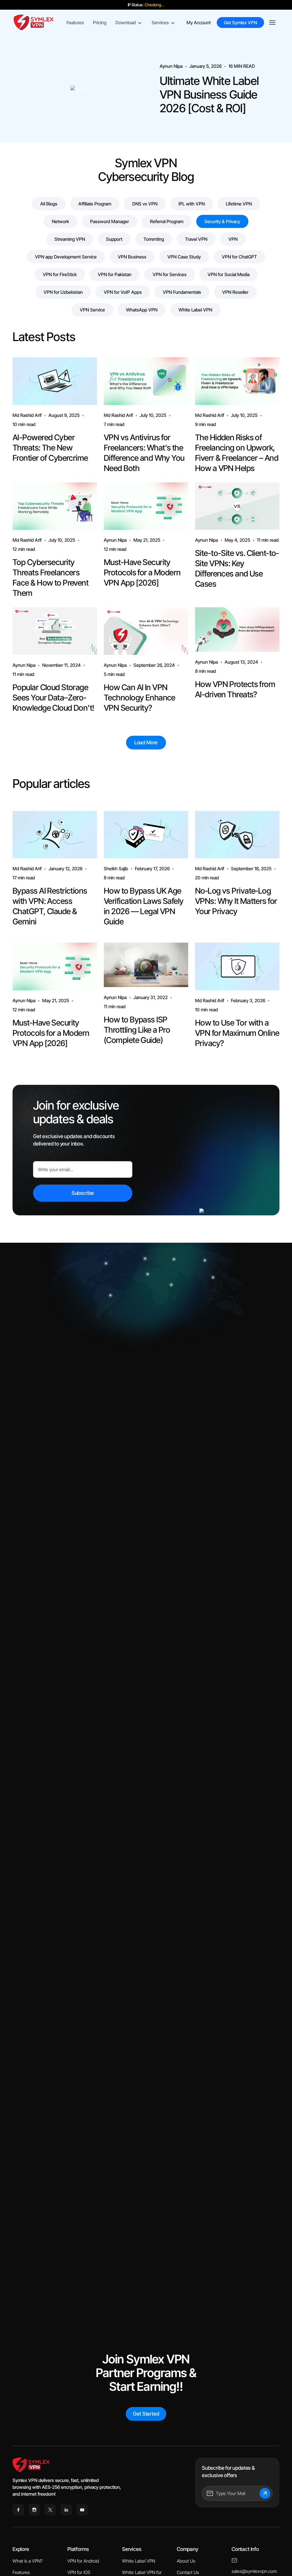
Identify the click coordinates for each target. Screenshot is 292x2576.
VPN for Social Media (229, 274)
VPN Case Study (184, 257)
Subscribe (83, 1193)
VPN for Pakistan (115, 274)
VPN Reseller (235, 292)
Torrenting (154, 239)
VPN (233, 239)
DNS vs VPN (145, 204)
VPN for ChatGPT (239, 257)
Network (60, 221)
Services (160, 23)
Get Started (146, 2414)
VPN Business (132, 257)
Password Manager (109, 221)
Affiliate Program (95, 204)
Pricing (100, 23)
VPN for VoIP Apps (123, 292)
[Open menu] (272, 23)
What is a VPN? (28, 2561)
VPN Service (92, 310)
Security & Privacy (222, 221)
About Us (186, 2561)
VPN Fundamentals (182, 292)
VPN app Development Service (66, 257)
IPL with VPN (192, 204)
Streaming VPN (70, 239)
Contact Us (188, 2572)
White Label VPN (195, 310)
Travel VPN (196, 239)
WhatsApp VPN (142, 310)
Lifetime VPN (239, 204)
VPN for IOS (79, 2572)
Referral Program (167, 221)
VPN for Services (170, 274)
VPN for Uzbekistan (63, 292)
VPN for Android (83, 2561)
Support (114, 239)
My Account (199, 23)
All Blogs (49, 204)
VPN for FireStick (60, 274)
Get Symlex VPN (240, 23)
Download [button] (126, 23)
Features (75, 23)
